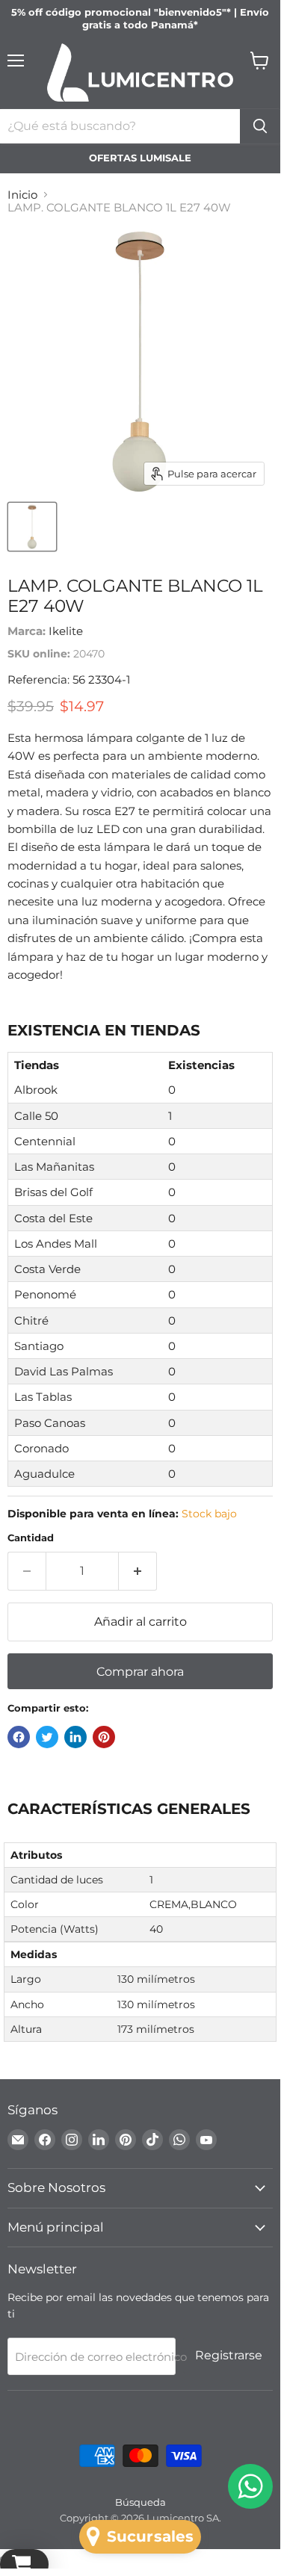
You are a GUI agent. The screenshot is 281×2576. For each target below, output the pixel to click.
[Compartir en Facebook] (19, 1737)
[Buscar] (260, 126)
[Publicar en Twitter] (47, 1737)
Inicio (22, 195)
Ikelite (66, 631)
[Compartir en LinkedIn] (75, 1737)
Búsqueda (140, 2502)
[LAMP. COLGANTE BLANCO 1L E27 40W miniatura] (32, 527)
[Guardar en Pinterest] (104, 1737)
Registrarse (229, 2355)
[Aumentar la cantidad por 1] (138, 1571)
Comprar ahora (140, 1672)
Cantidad (31, 1538)
